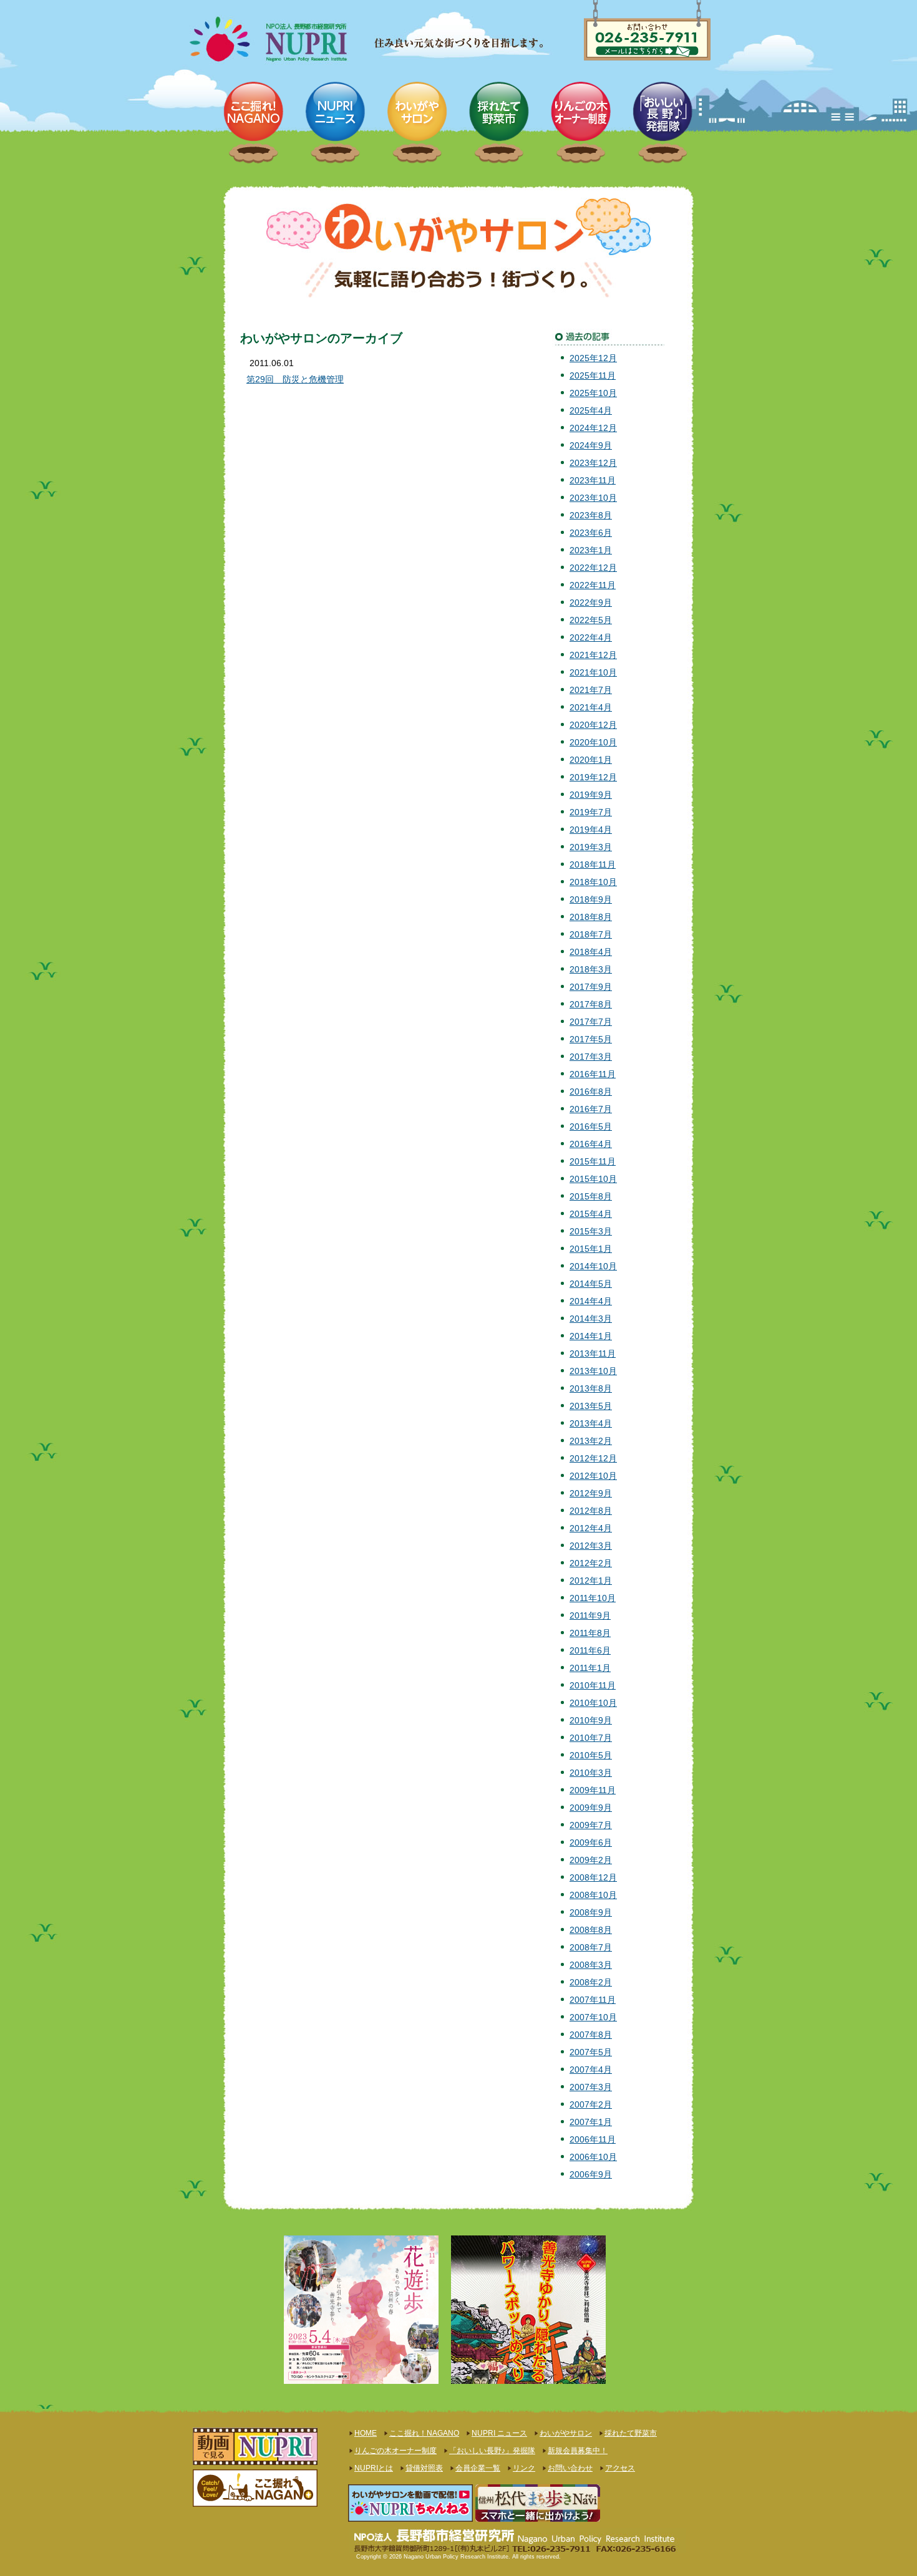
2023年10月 (593, 498)
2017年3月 (591, 1057)
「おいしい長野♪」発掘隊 (492, 2451)
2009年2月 (591, 1860)
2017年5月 (591, 1039)
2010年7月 (591, 1738)
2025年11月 (593, 375)
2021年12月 (593, 655)
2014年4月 (591, 1301)
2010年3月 (591, 1773)
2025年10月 (593, 393)
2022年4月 (591, 637)
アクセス (620, 2468)
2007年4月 (591, 2070)
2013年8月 (591, 1388)
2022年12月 (593, 568)
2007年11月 (593, 2000)
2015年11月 (593, 1161)
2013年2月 (591, 1441)
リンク (524, 2468)
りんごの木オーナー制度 (395, 2451)
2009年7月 (591, 1825)
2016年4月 (591, 1144)
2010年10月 (593, 1703)
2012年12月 (593, 1458)
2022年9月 (591, 603)
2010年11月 (593, 1685)
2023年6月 (591, 533)
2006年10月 (593, 2157)
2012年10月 (593, 1476)
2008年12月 (593, 1877)
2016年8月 (591, 1092)
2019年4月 (591, 830)
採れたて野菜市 (631, 2433)
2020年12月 (593, 725)
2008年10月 (593, 1895)
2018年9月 (591, 899)
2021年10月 (593, 672)
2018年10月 (593, 882)
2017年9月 (591, 987)
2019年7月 (591, 812)
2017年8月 (591, 1004)
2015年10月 (593, 1179)
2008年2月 (591, 1982)
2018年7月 (591, 934)
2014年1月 (591, 1336)
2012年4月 (591, 1528)
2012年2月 (591, 1563)
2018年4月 (591, 952)
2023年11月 (593, 480)
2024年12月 (593, 428)
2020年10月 (593, 742)
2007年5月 (591, 2052)
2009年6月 (591, 1842)
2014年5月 (591, 1284)
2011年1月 (590, 1668)
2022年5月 (591, 620)
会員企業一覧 (478, 2468)
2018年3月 (591, 969)
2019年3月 (591, 847)
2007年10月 (593, 2017)
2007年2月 (591, 2104)
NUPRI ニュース (499, 2433)
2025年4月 (591, 410)
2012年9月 (591, 1493)
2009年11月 (593, 1790)
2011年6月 (590, 1650)
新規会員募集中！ (578, 2451)
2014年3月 (591, 1319)
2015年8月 (591, 1196)
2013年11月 (593, 1353)
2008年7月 (591, 1947)
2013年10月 (593, 1371)
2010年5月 (591, 1755)
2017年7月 (591, 1022)
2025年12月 (593, 358)
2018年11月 (593, 864)
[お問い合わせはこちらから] (647, 21)
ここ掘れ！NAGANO (424, 2433)
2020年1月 (591, 760)
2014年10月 (593, 1266)
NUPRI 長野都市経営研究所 (306, 41)
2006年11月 (593, 2139)
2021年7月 (591, 690)
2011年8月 (590, 1633)
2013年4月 (591, 1423)
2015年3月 (591, 1231)
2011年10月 (593, 1598)
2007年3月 (591, 2087)
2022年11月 (593, 585)
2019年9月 (591, 795)
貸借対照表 (424, 2468)
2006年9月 (591, 2174)
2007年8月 (591, 2035)
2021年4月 (591, 707)
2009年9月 (591, 1808)
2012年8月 (591, 1511)
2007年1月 (591, 2122)
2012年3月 (591, 1546)
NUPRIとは (374, 2468)
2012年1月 (591, 1581)
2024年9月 (591, 445)
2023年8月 (591, 515)
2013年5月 (591, 1406)
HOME (366, 2433)
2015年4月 (591, 1214)
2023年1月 (591, 550)
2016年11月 (593, 1074)
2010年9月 (591, 1720)
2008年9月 (591, 1912)
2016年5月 (591, 1126)
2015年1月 (591, 1249)
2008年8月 (591, 1930)
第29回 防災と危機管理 (295, 379)
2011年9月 (590, 1615)
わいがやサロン (566, 2433)
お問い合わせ (570, 2468)
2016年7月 (591, 1109)
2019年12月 (593, 777)
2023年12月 (593, 463)
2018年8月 (591, 917)
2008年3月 (591, 1965)
